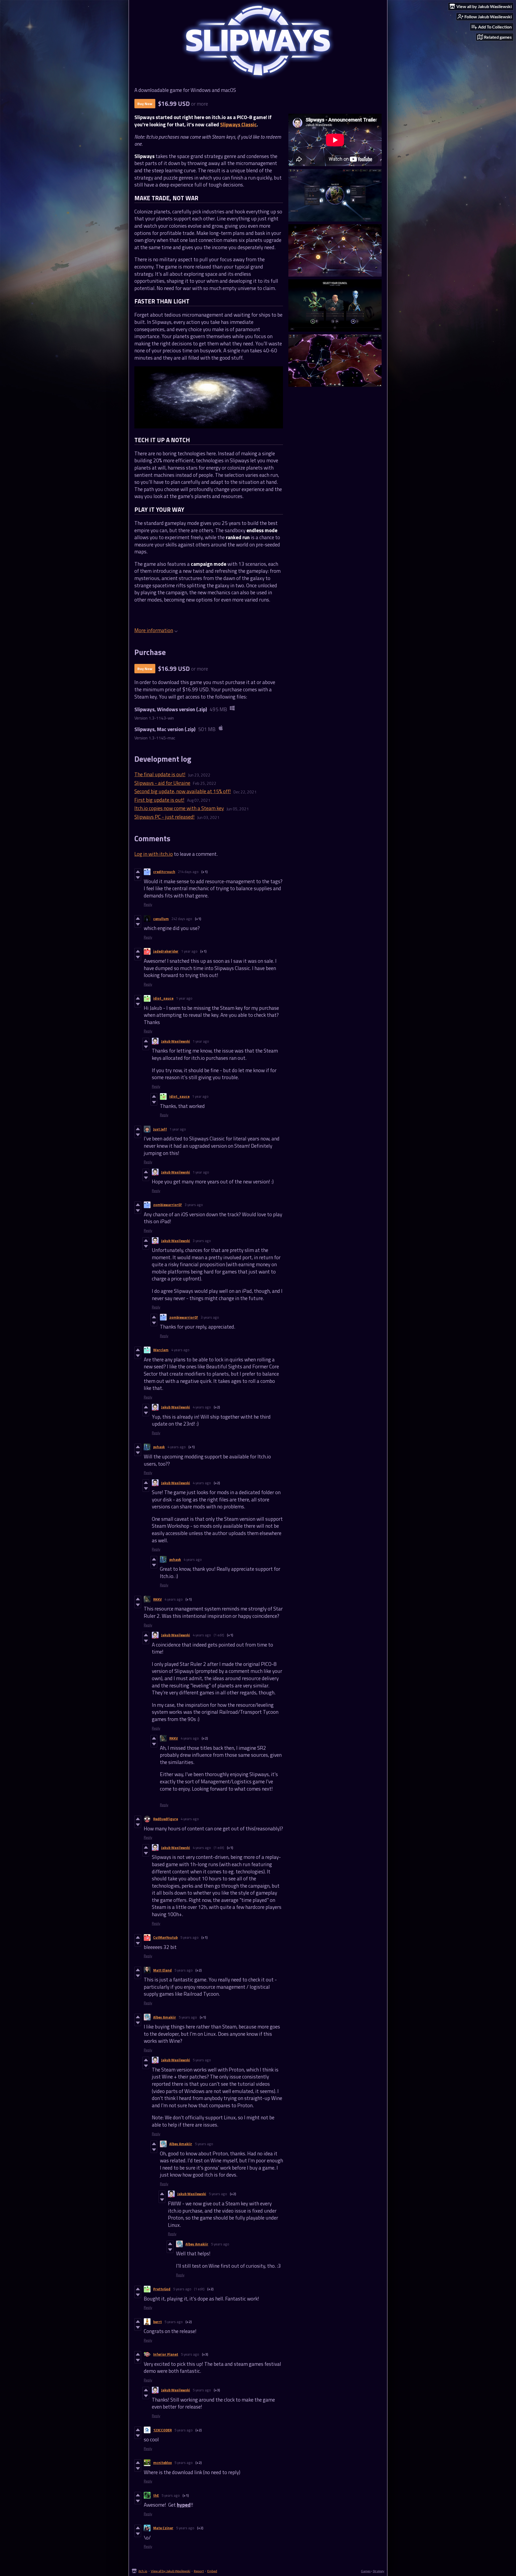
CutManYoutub (165, 1937)
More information (154, 630)
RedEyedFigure (166, 1819)
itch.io (143, 2571)
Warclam (161, 1350)
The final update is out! (160, 774)
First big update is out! (159, 800)
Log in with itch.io (154, 854)
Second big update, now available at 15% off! (183, 791)
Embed (212, 2571)
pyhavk (159, 1447)
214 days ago (188, 872)
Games (366, 2571)
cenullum (161, 919)
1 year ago (189, 951)
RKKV (157, 1599)
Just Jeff (160, 1129)
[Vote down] (138, 878)
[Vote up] (138, 872)
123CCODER (162, 2430)
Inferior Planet (166, 2354)
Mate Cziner (163, 2528)
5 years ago (189, 1937)
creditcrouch (164, 872)
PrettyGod (162, 2289)
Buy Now (145, 104)
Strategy (379, 2571)
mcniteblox (162, 2463)
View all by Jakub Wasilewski (171, 2571)
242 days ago (182, 919)
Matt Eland (162, 1970)
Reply (148, 904)
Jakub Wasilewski (176, 1041)
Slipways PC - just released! (164, 817)
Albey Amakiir (165, 2017)
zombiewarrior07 (168, 1205)
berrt (157, 2322)
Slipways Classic (238, 124)
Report (199, 2571)
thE (156, 2495)
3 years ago (194, 1205)
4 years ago (180, 1350)
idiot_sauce (163, 998)
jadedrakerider (166, 951)
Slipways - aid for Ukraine (162, 783)
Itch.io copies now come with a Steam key (179, 808)
